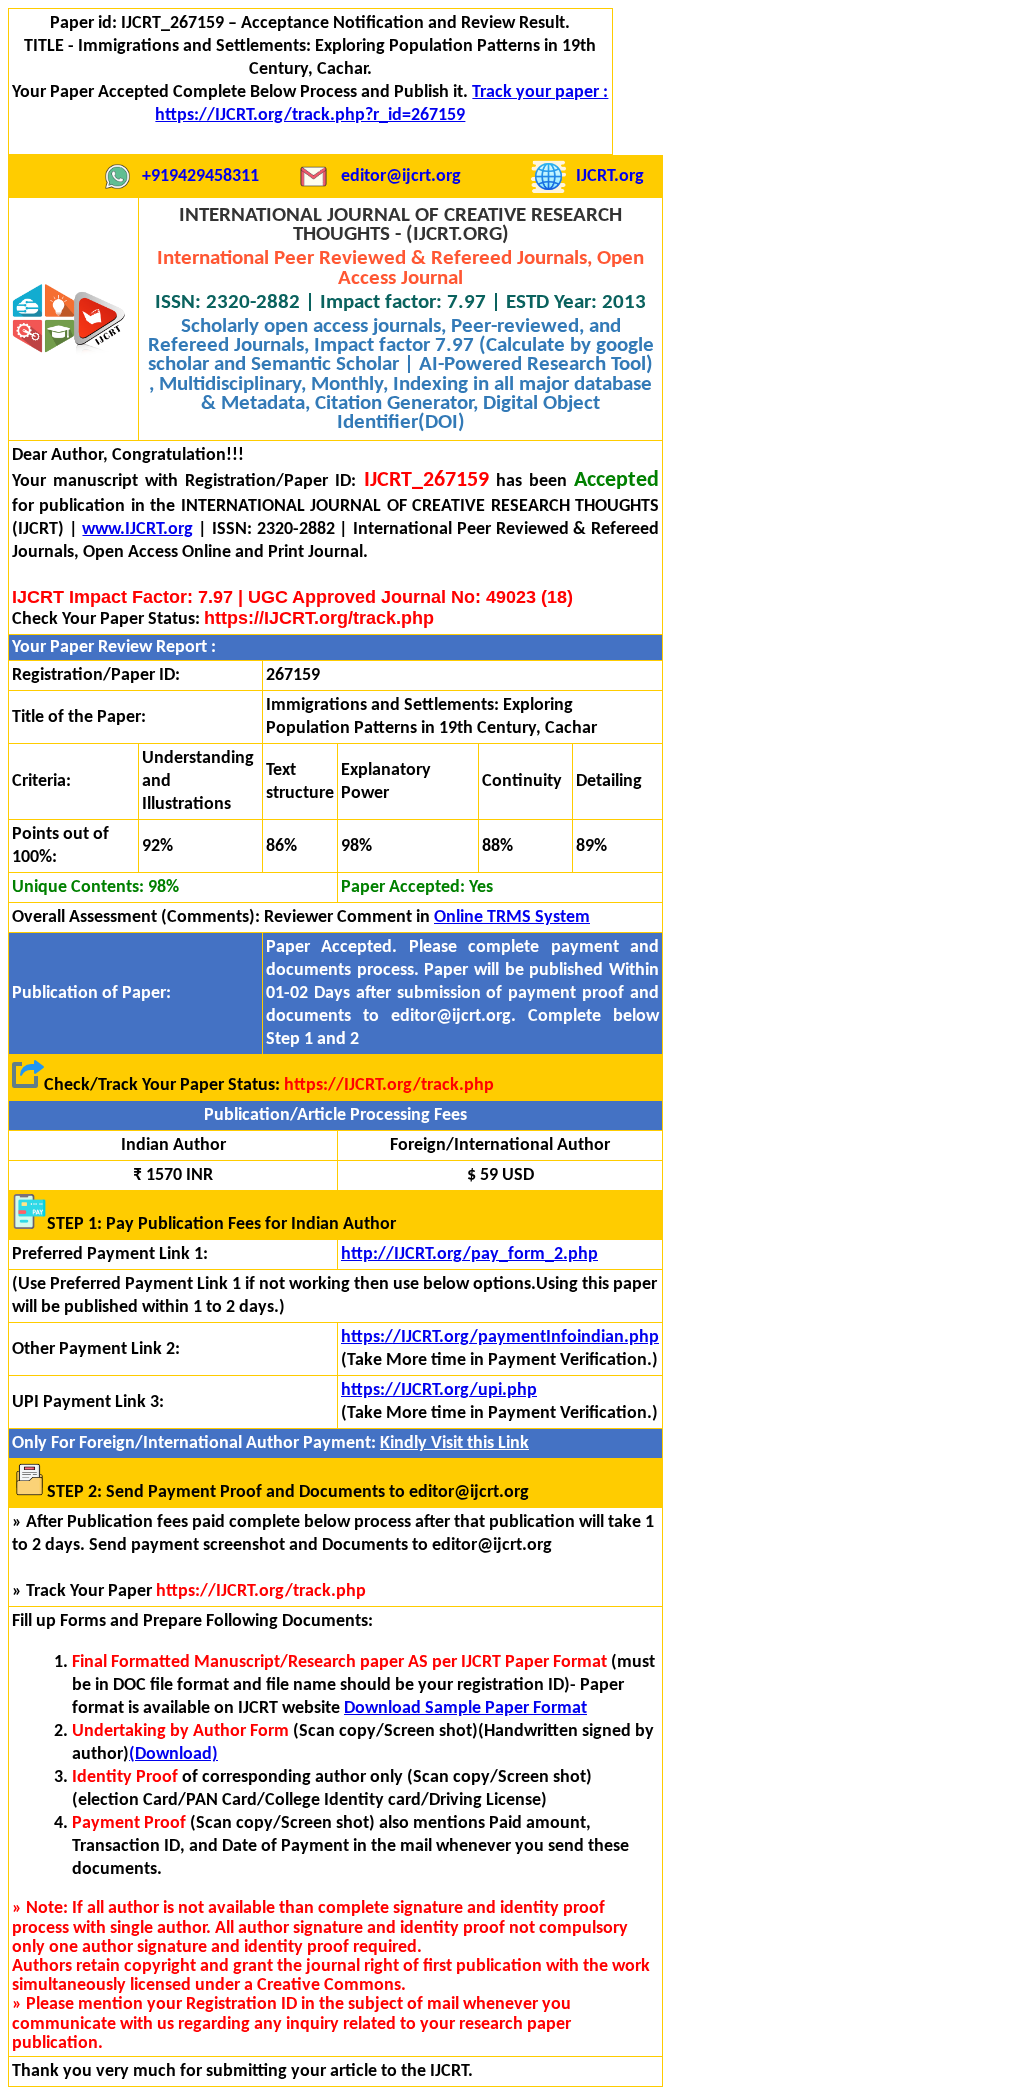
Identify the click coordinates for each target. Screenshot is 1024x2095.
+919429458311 (200, 176)
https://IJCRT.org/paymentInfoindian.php (500, 1337)
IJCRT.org (610, 176)
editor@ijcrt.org (401, 176)
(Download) (173, 1754)
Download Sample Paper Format (465, 1708)
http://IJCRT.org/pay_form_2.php (469, 1254)
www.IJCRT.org (137, 529)
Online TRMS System (512, 917)
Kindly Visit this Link (454, 1443)
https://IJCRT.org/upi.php (439, 1390)
